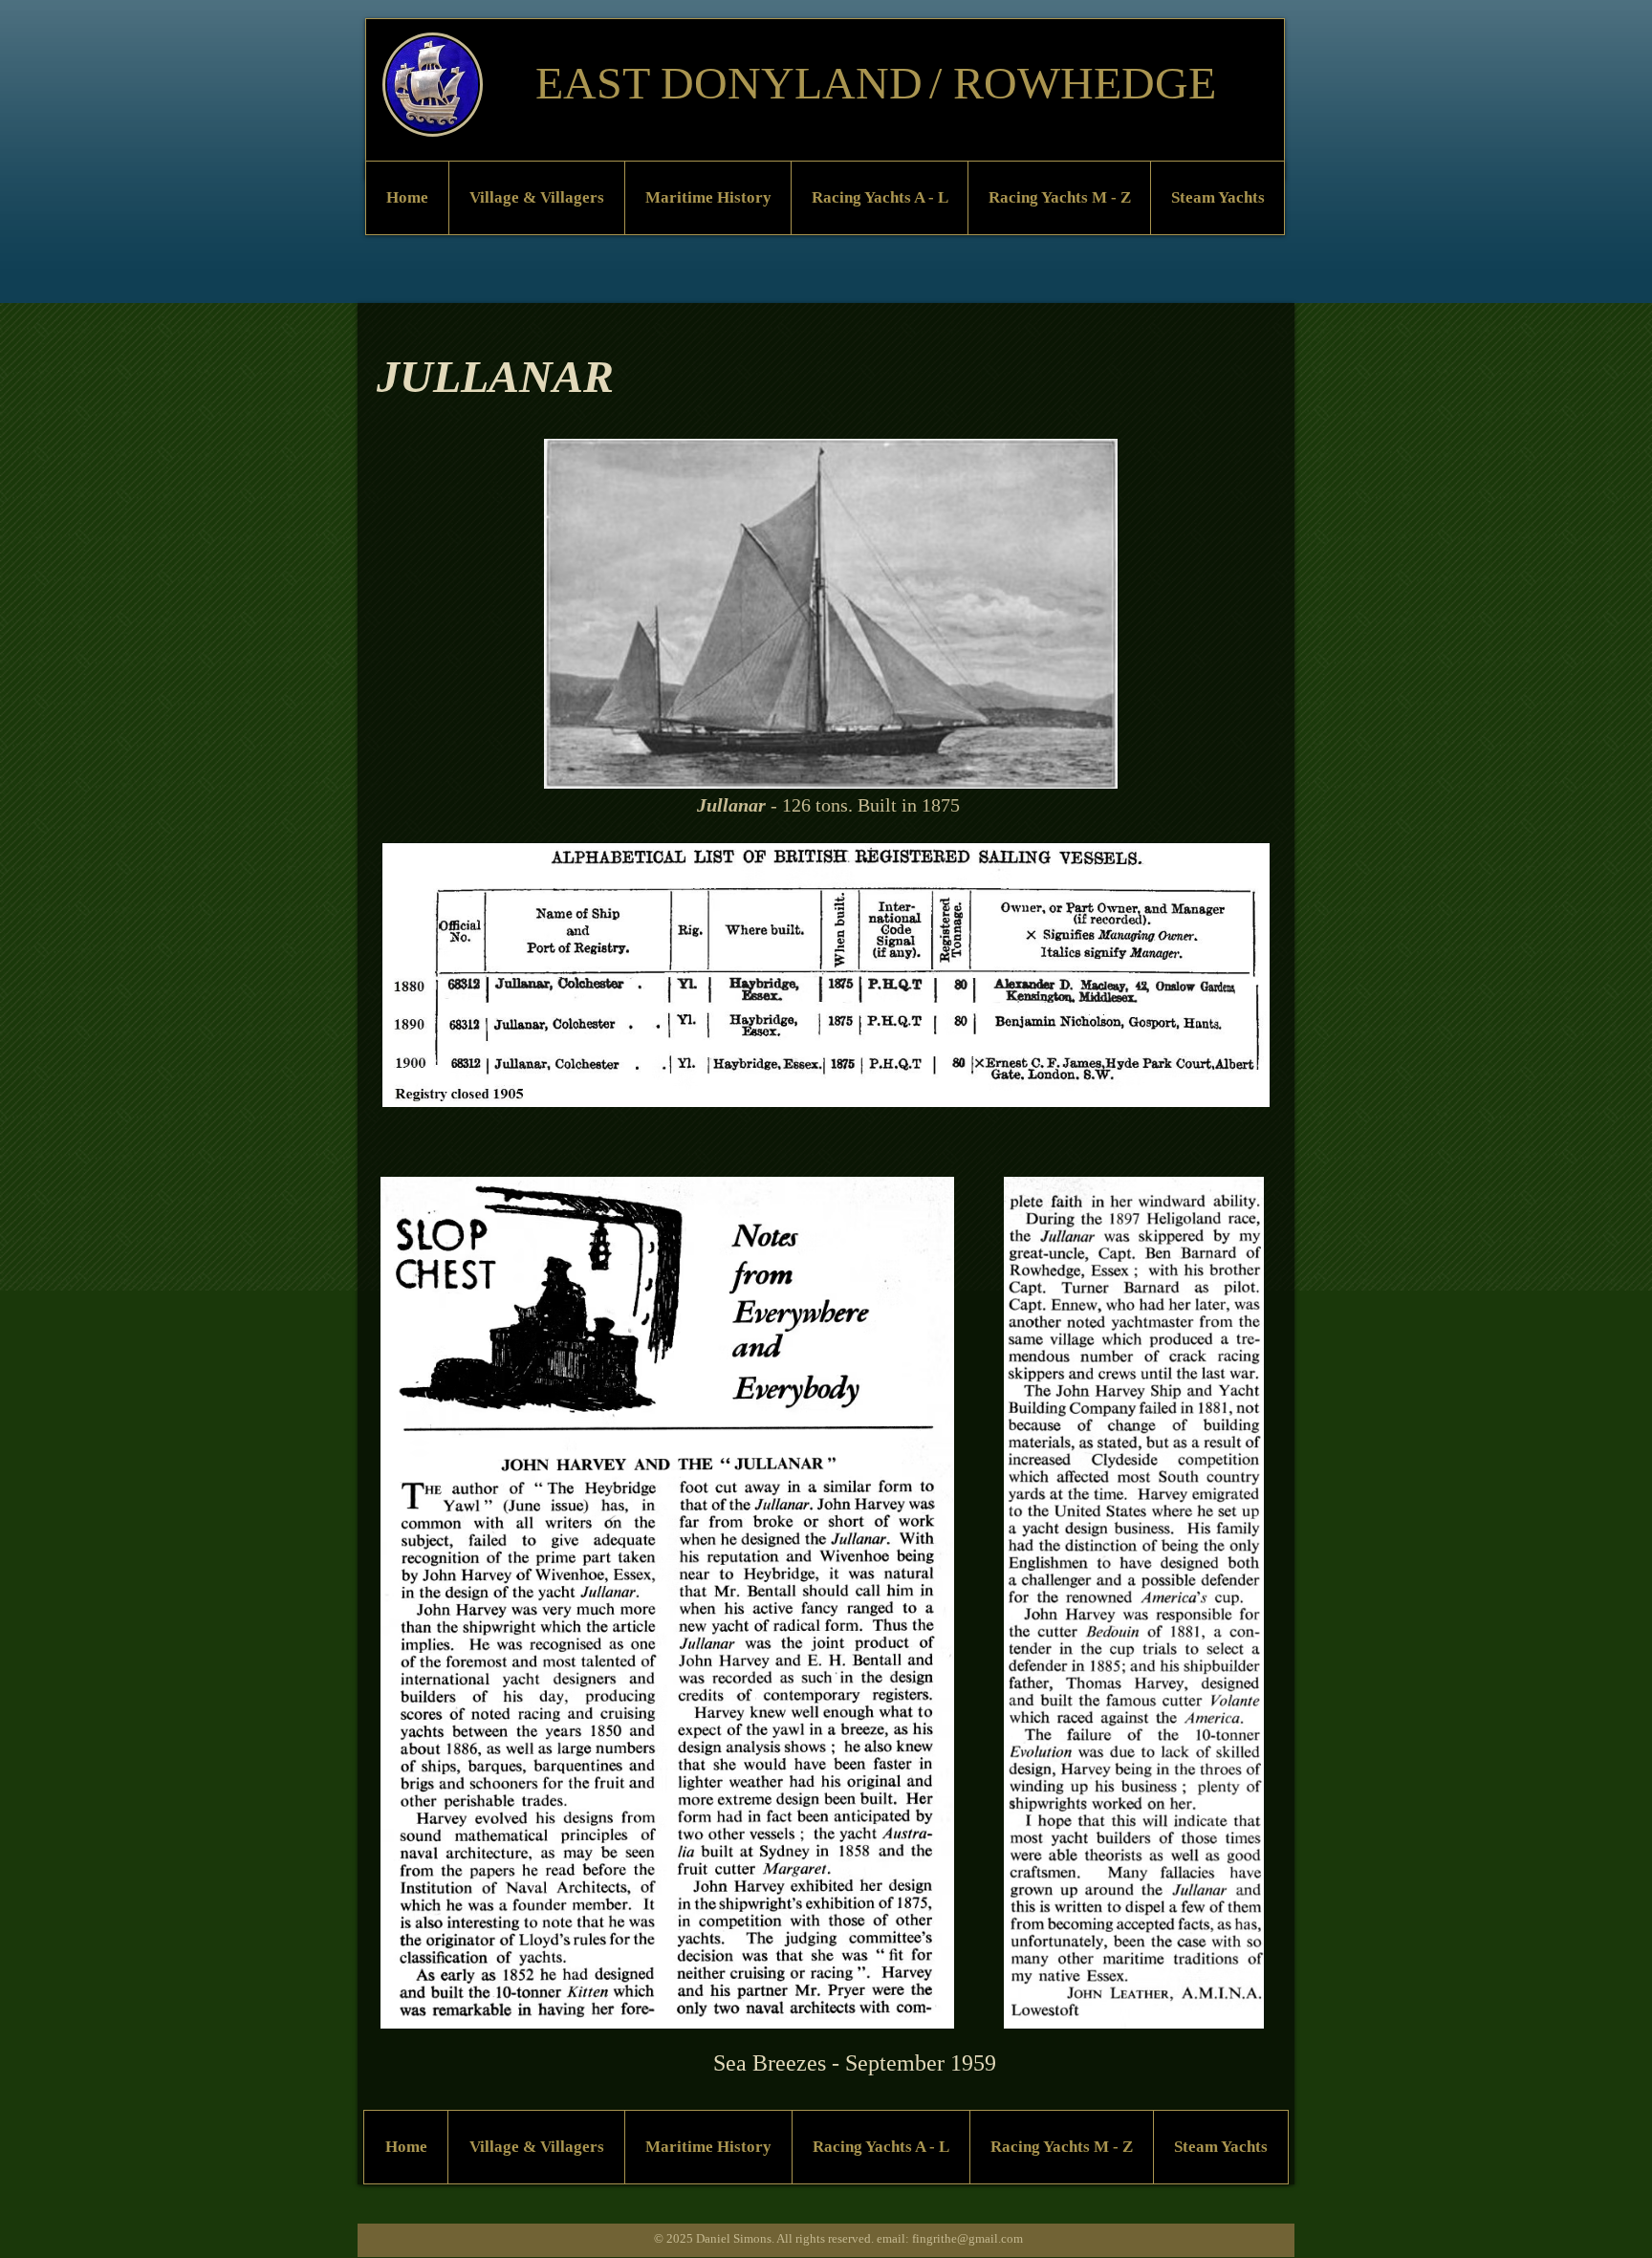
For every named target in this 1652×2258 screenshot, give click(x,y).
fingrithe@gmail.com (967, 2238)
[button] (536, 198)
